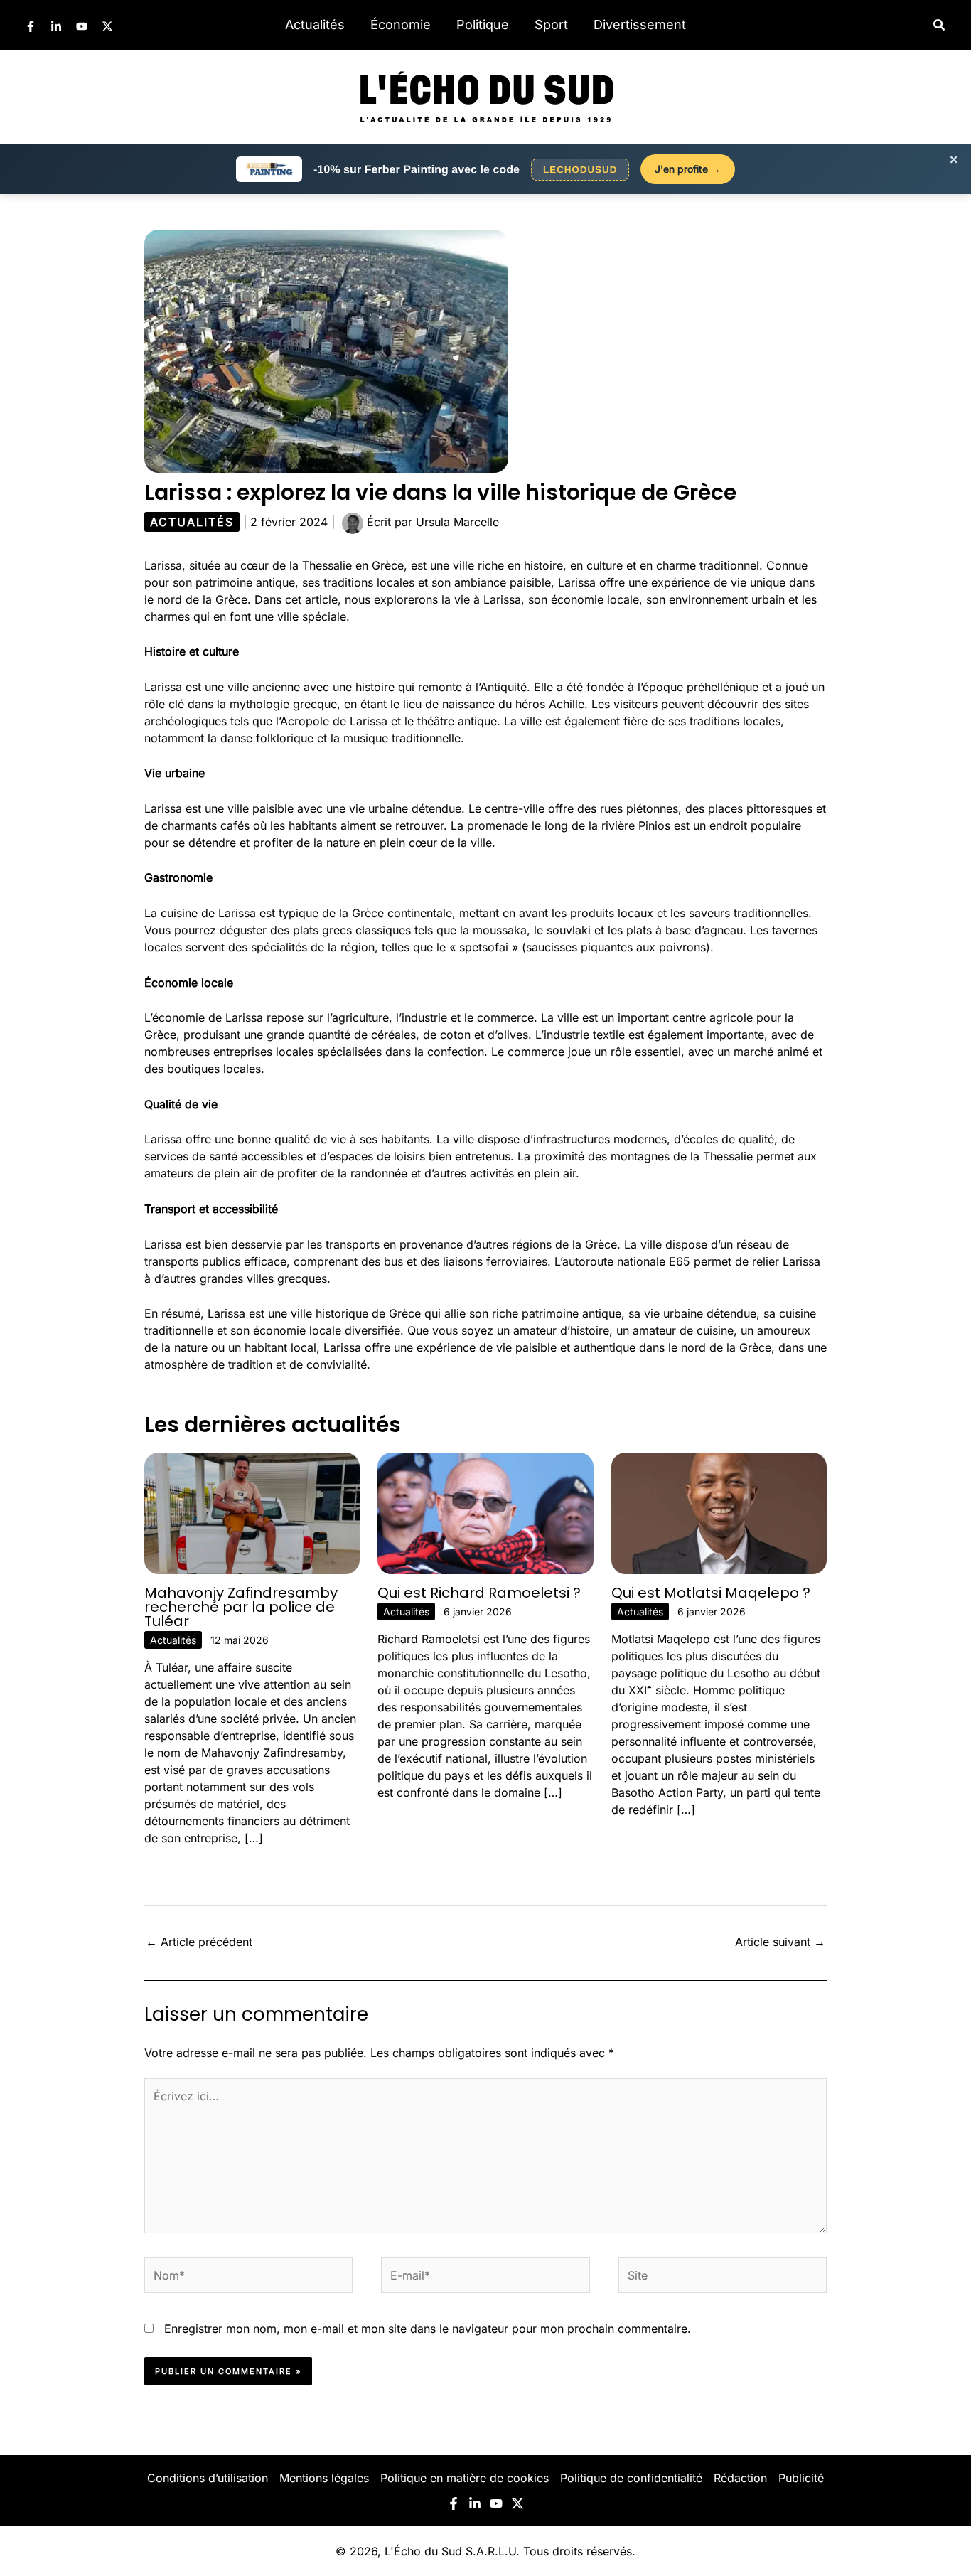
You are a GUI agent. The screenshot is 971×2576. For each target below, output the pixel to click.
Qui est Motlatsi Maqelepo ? (711, 1593)
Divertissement (640, 25)
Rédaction (740, 2478)
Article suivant (780, 1942)
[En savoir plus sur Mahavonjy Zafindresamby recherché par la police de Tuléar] (252, 1512)
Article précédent (199, 1942)
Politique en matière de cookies (465, 2478)
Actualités (315, 25)
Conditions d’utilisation (208, 2478)
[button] (940, 25)
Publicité (801, 2478)
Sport (551, 25)
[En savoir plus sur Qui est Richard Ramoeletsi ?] (485, 1512)
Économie (401, 25)
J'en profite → (688, 169)
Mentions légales (324, 2478)
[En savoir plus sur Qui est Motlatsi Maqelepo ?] (719, 1512)
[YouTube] (82, 26)
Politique (483, 25)
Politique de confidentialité (631, 2478)
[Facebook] (31, 26)
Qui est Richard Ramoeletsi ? (479, 1593)
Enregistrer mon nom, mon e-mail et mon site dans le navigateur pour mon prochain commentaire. (428, 2329)
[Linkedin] (56, 26)
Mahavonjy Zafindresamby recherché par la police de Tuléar (241, 1607)
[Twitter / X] (107, 26)
